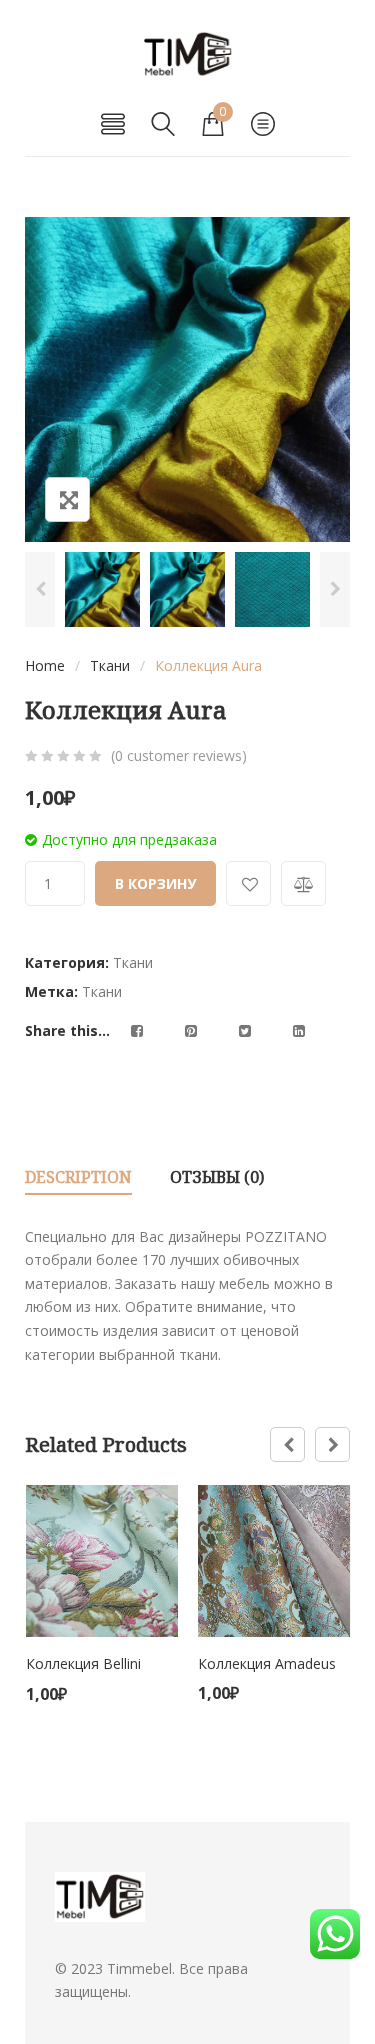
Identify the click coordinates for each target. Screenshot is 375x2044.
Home (45, 665)
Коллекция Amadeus (267, 1663)
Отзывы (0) (217, 1177)
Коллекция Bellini (83, 1663)
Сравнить (303, 883)
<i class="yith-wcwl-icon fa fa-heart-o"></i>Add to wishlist (248, 883)
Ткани (110, 665)
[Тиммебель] (188, 54)
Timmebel (139, 1968)
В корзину (155, 883)
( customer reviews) (179, 755)
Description (78, 1177)
